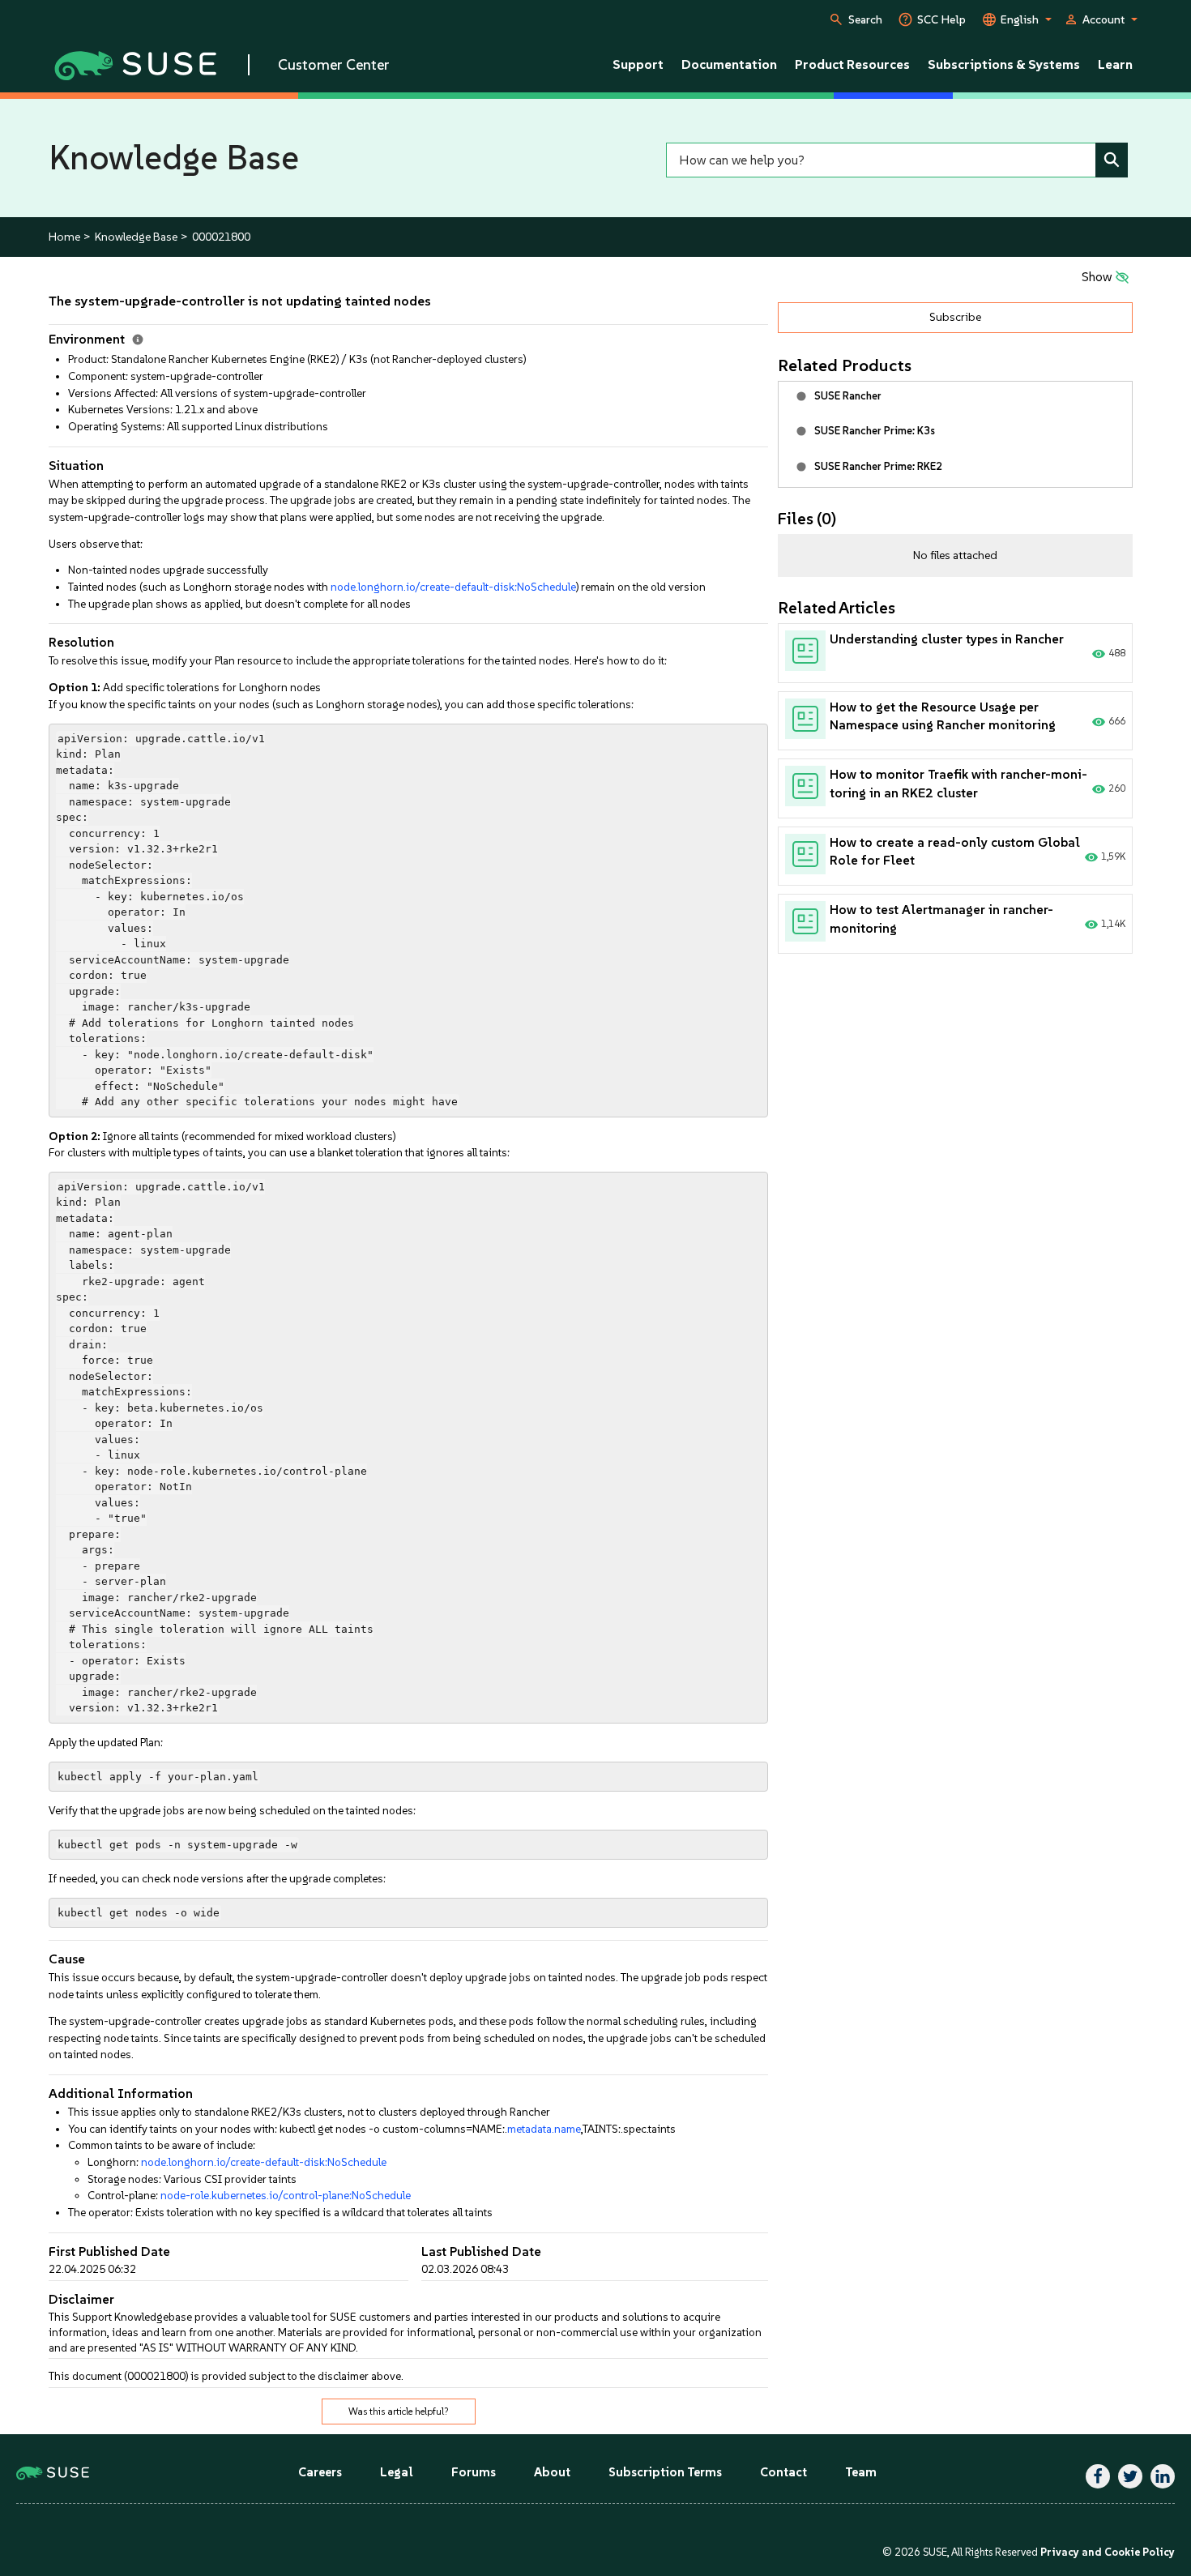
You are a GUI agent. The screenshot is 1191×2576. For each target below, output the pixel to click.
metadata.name (544, 2129)
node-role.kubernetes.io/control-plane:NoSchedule (286, 2195)
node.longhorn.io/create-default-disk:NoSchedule (453, 587)
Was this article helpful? (399, 2412)
